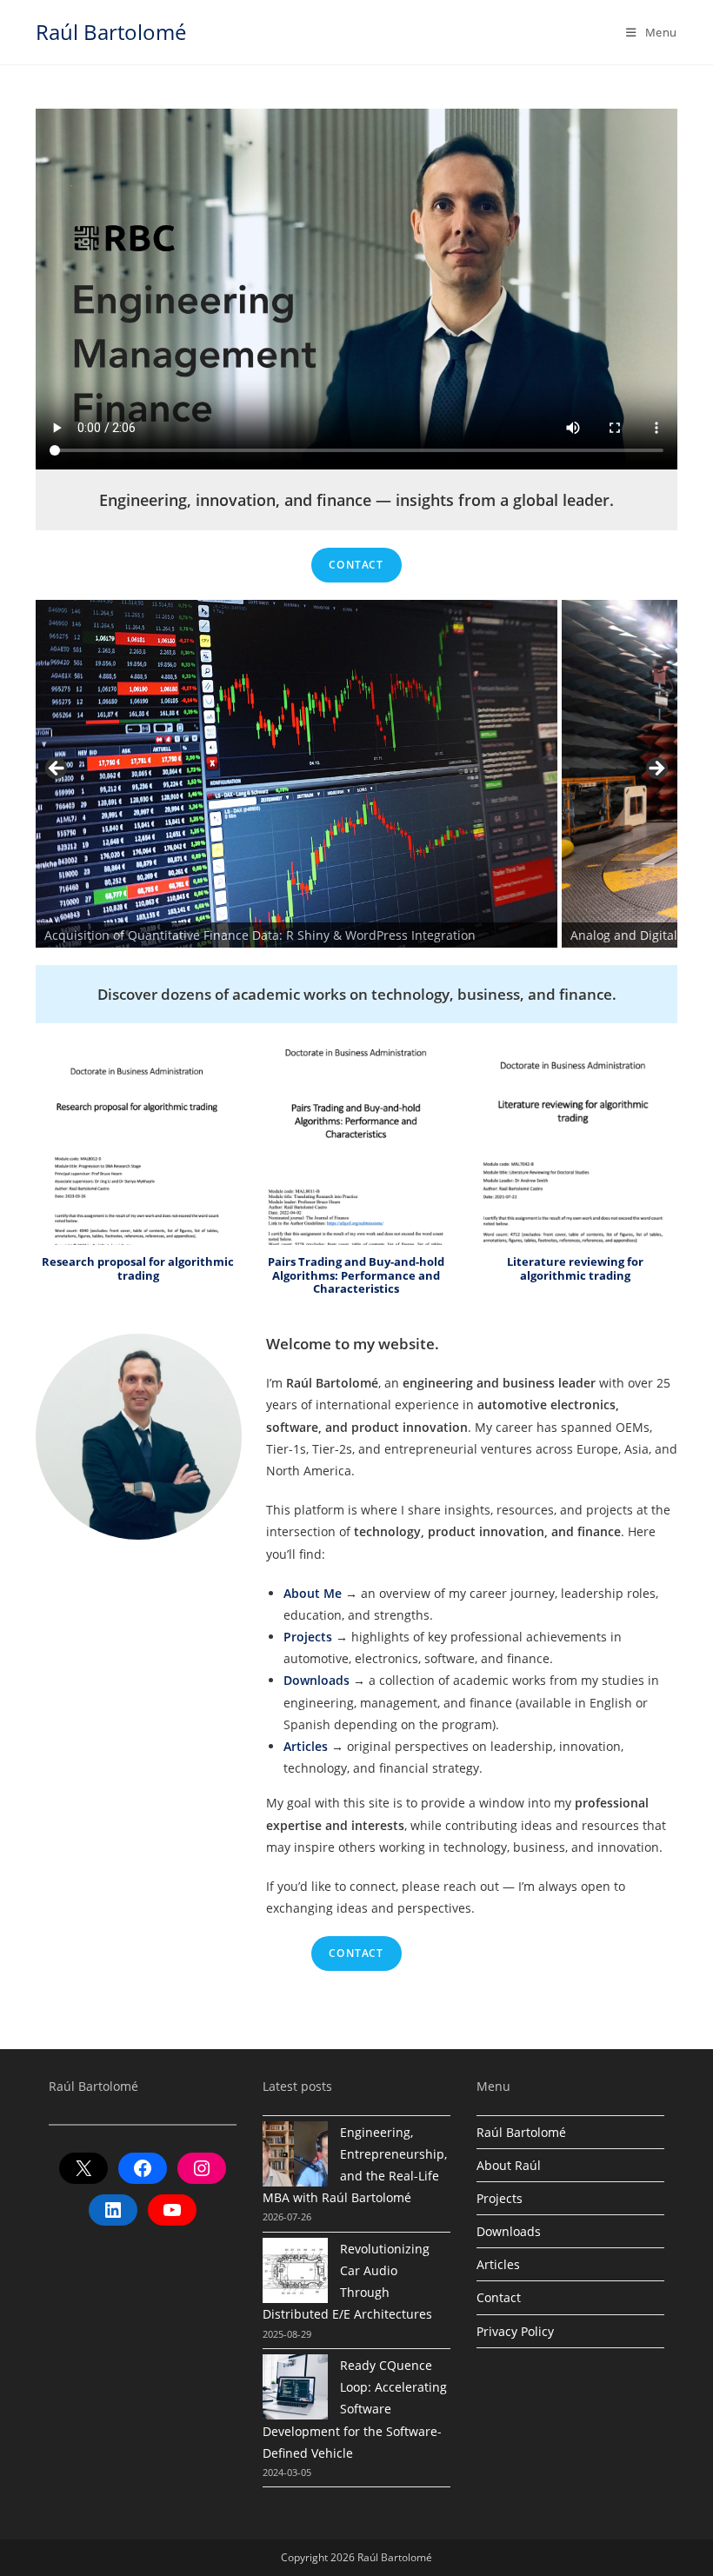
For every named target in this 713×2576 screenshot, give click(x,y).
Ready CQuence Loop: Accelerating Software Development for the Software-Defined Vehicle (355, 2409)
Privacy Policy (515, 2331)
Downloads (317, 1680)
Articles (306, 1746)
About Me (313, 1593)
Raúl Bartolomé (111, 32)
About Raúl (509, 2165)
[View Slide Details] (297, 774)
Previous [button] (57, 769)
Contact (356, 565)
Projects (308, 1637)
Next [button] (656, 769)
